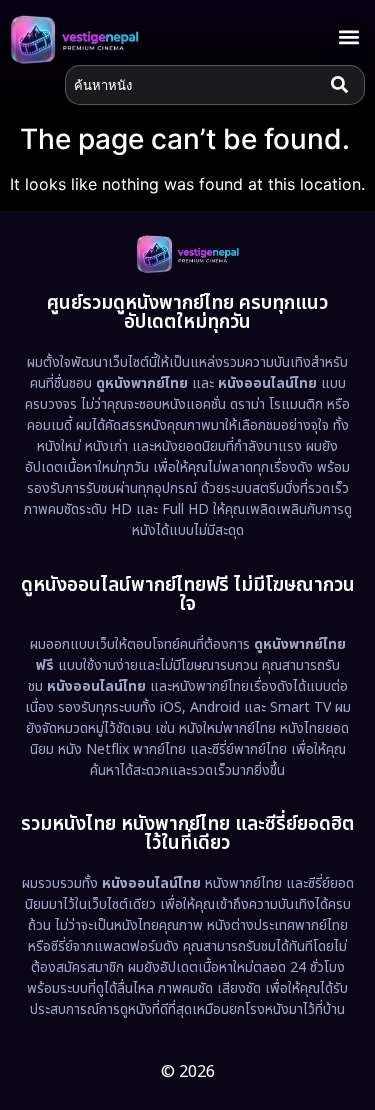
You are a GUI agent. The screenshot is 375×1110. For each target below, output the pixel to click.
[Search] (344, 85)
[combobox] (194, 85)
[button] (348, 37)
